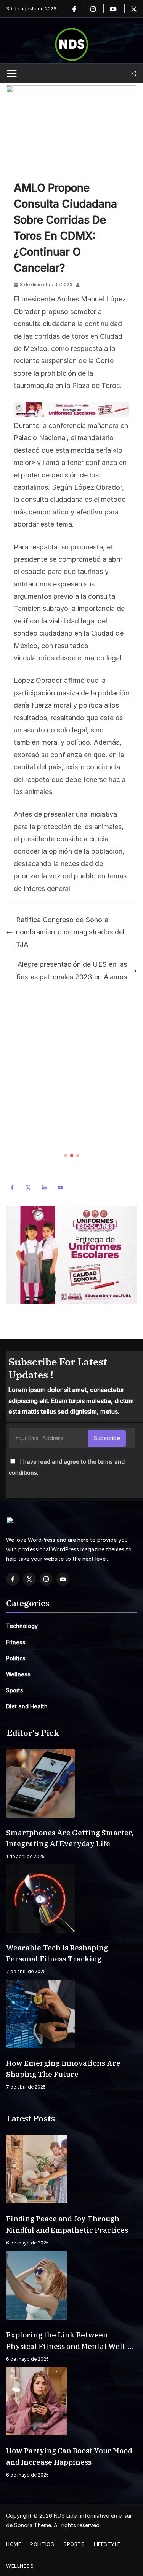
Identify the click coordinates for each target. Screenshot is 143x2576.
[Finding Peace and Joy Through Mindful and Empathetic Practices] (71, 2169)
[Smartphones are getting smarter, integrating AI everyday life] (71, 1783)
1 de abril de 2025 (25, 1856)
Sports (15, 1690)
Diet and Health (27, 1706)
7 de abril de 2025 (26, 1971)
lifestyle (107, 2544)
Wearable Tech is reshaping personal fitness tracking (57, 1953)
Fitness (16, 1642)
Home (14, 2544)
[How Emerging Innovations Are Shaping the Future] (71, 2014)
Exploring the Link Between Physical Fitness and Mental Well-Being (67, 2341)
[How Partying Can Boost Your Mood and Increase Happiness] (71, 2401)
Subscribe (107, 1438)
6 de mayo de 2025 (27, 2243)
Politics (16, 1658)
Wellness (18, 1674)
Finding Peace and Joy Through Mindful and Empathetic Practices (67, 2224)
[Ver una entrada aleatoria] (133, 74)
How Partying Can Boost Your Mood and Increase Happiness (69, 2456)
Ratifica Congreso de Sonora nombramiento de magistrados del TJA (70, 932)
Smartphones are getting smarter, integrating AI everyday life (70, 1838)
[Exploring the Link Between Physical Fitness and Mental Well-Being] (71, 2285)
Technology (22, 1626)
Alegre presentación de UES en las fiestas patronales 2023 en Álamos (71, 970)
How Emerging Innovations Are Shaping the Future (63, 2069)
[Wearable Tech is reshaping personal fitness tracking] (71, 1898)
